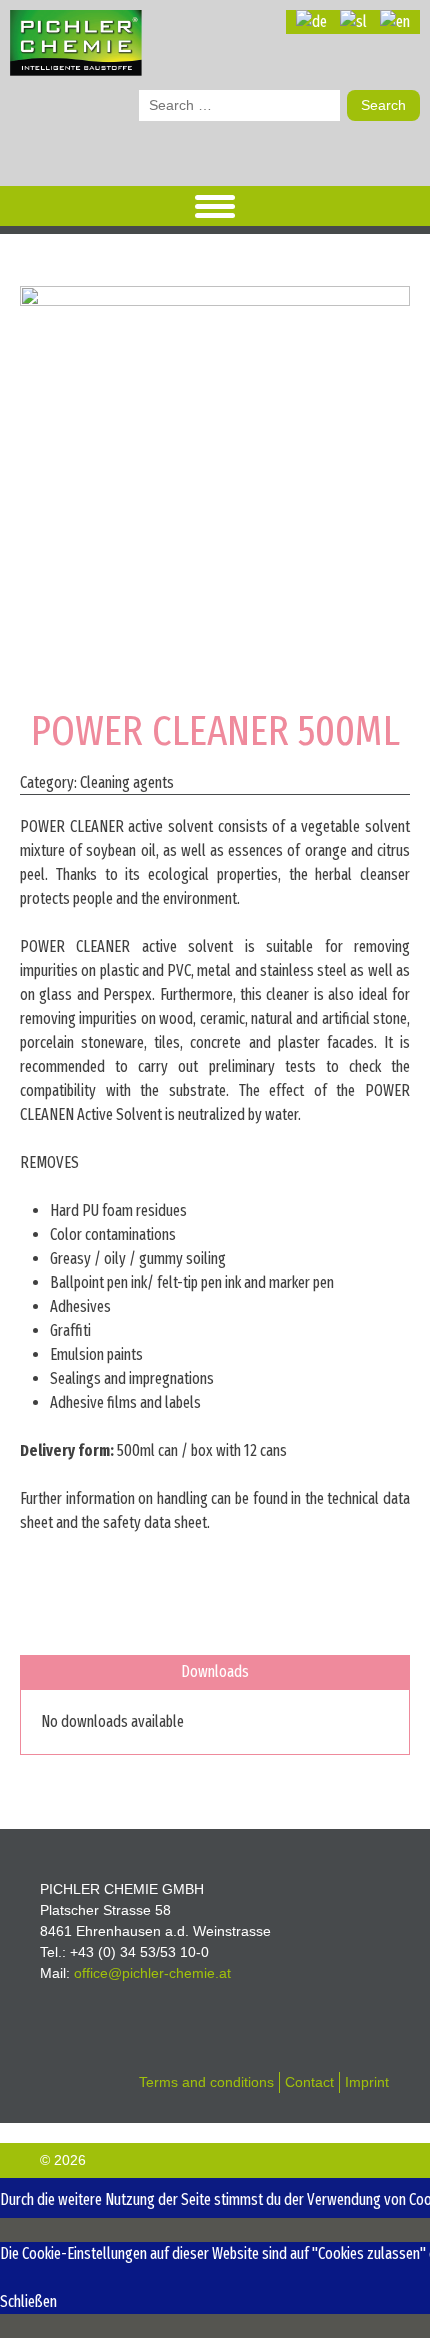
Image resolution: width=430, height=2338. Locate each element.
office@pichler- (152, 1973)
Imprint (367, 2082)
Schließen (28, 2301)
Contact (309, 2082)
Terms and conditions (206, 2082)
